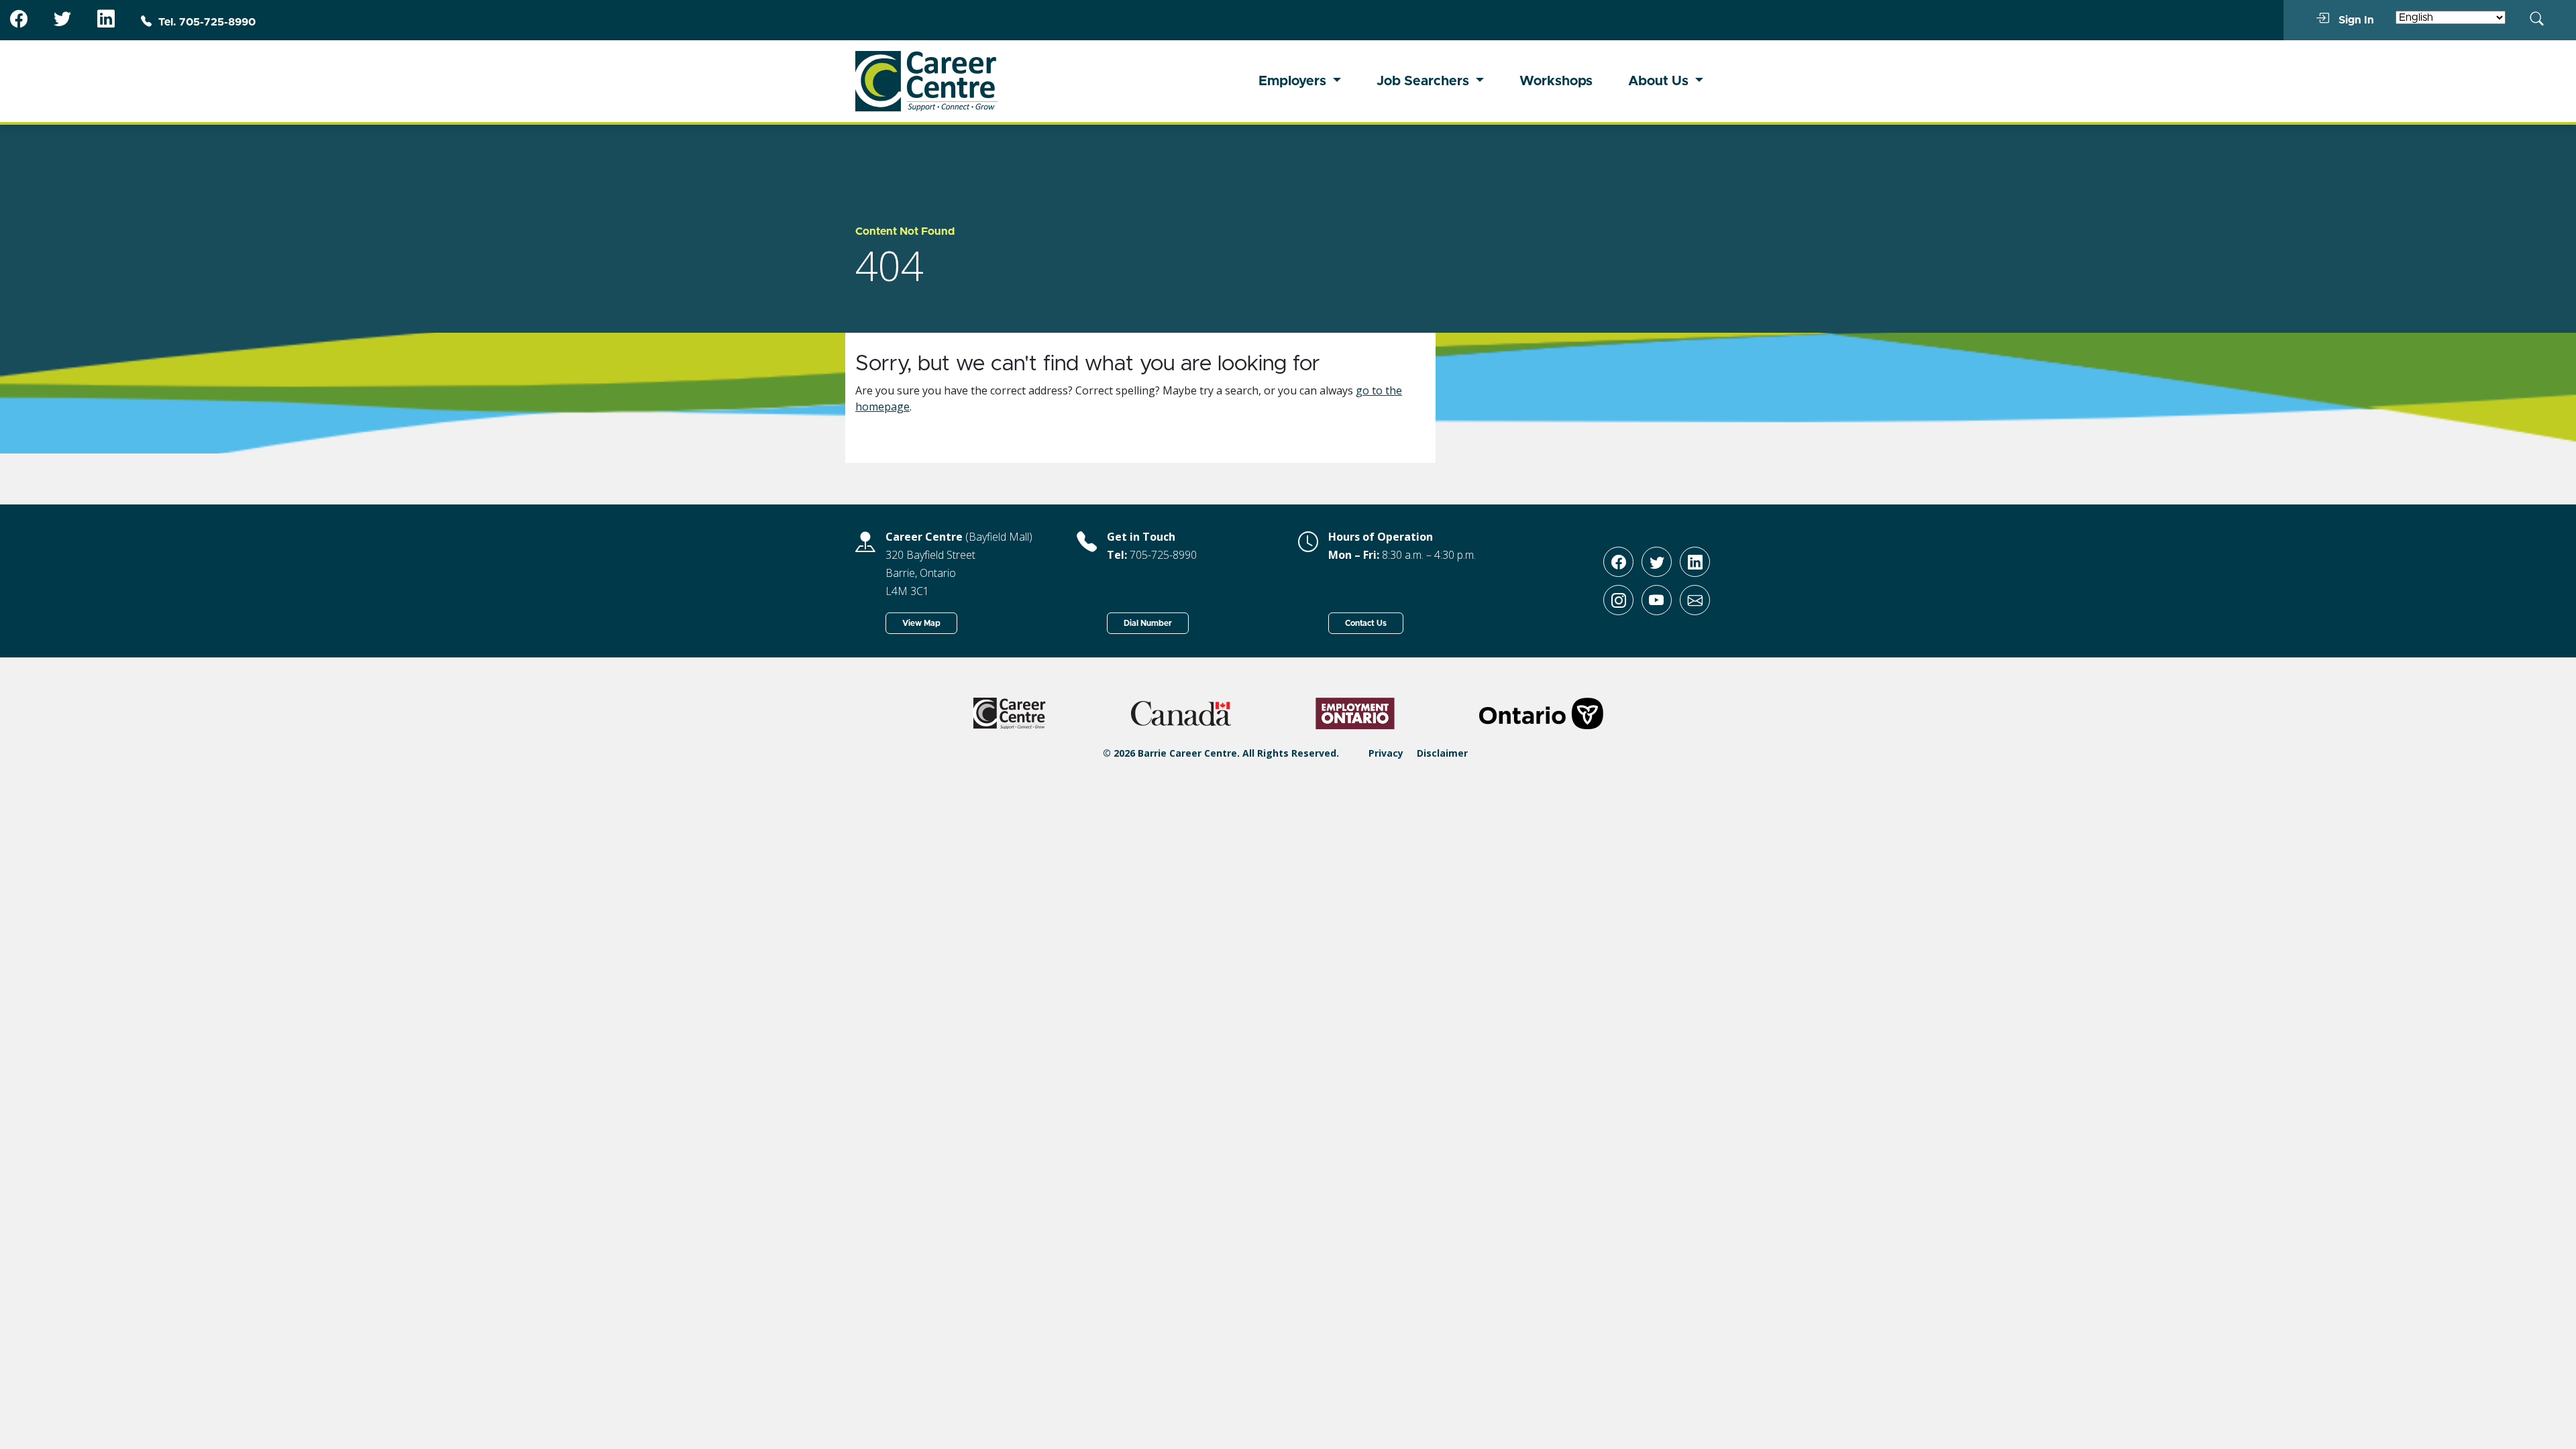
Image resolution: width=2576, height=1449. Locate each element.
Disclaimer (1442, 753)
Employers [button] (1294, 81)
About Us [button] (1660, 81)
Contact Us (1366, 623)
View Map (921, 623)
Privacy (1386, 753)
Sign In (2355, 20)
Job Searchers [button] (1425, 81)
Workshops (1556, 81)
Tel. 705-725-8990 (207, 22)
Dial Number (1148, 623)
